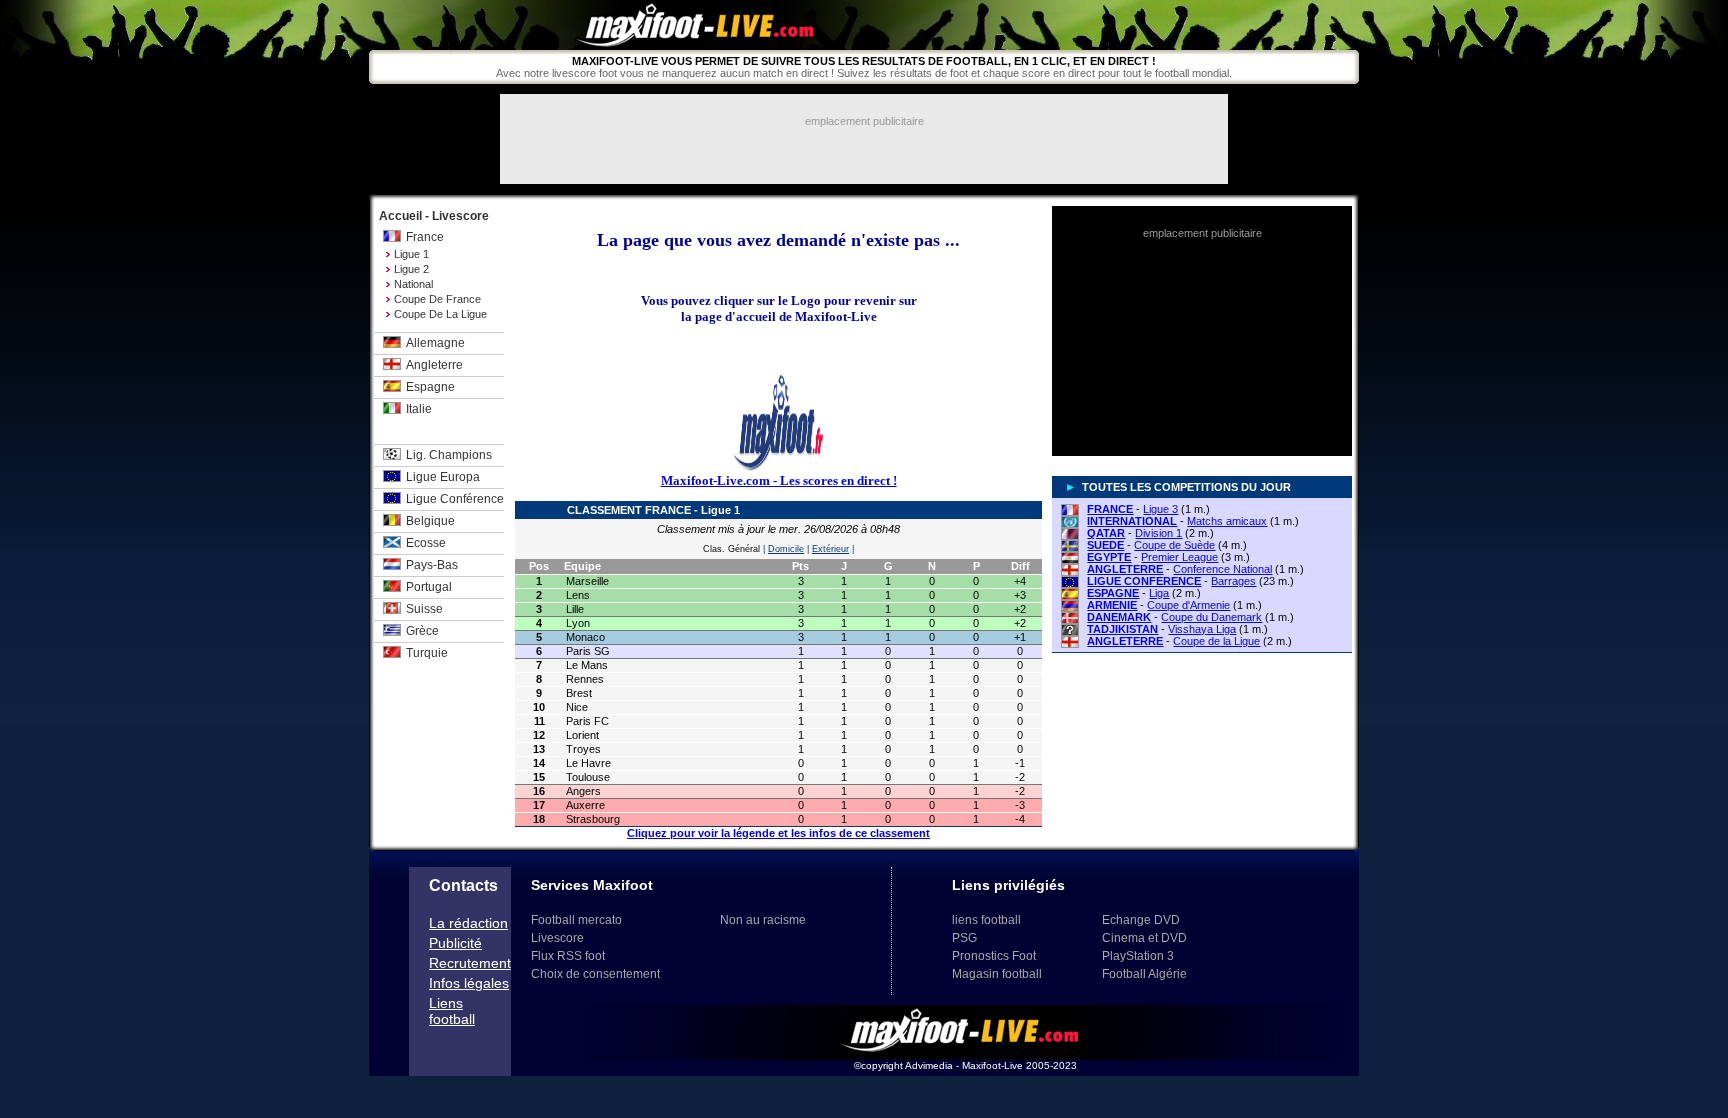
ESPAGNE (1113, 593)
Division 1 (1158, 533)
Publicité (455, 943)
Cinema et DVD (1144, 938)
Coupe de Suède (1174, 545)
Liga (1159, 593)
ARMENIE (1112, 605)
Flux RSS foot (568, 956)
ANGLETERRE (1125, 569)
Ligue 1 (411, 254)
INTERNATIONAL (1132, 521)
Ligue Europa (443, 477)
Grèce (422, 631)
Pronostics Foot (994, 956)
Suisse (424, 609)
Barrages (1233, 581)
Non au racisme (763, 920)
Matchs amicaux (1227, 521)
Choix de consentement (595, 974)
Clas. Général (731, 549)
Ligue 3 (1160, 509)
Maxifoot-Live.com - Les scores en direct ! (779, 480)
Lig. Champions (449, 455)
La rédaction (468, 923)
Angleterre (434, 365)
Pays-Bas (432, 565)
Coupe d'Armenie (1188, 605)
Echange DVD (1141, 920)
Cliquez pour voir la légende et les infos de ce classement (778, 833)
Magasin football (997, 974)
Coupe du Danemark (1211, 617)
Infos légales (469, 983)
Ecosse (426, 543)
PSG (964, 938)
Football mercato (576, 920)
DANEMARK (1119, 617)
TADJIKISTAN (1122, 629)
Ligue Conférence (455, 499)
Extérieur (830, 549)
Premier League (1179, 557)
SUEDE (1105, 545)
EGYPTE (1109, 557)
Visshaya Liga (1202, 629)
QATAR (1106, 533)
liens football (986, 920)
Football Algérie (1144, 974)
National (413, 284)
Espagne (430, 387)
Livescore (557, 938)
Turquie (427, 653)
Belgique (430, 521)
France (425, 237)
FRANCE (1110, 509)
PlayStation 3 (1138, 956)
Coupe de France (437, 299)
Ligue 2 (411, 269)
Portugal (429, 587)
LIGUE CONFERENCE (1144, 581)
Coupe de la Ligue (440, 314)
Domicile (786, 549)
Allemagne (435, 343)
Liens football (452, 1011)
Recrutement (470, 963)
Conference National (1222, 569)
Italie (419, 409)
